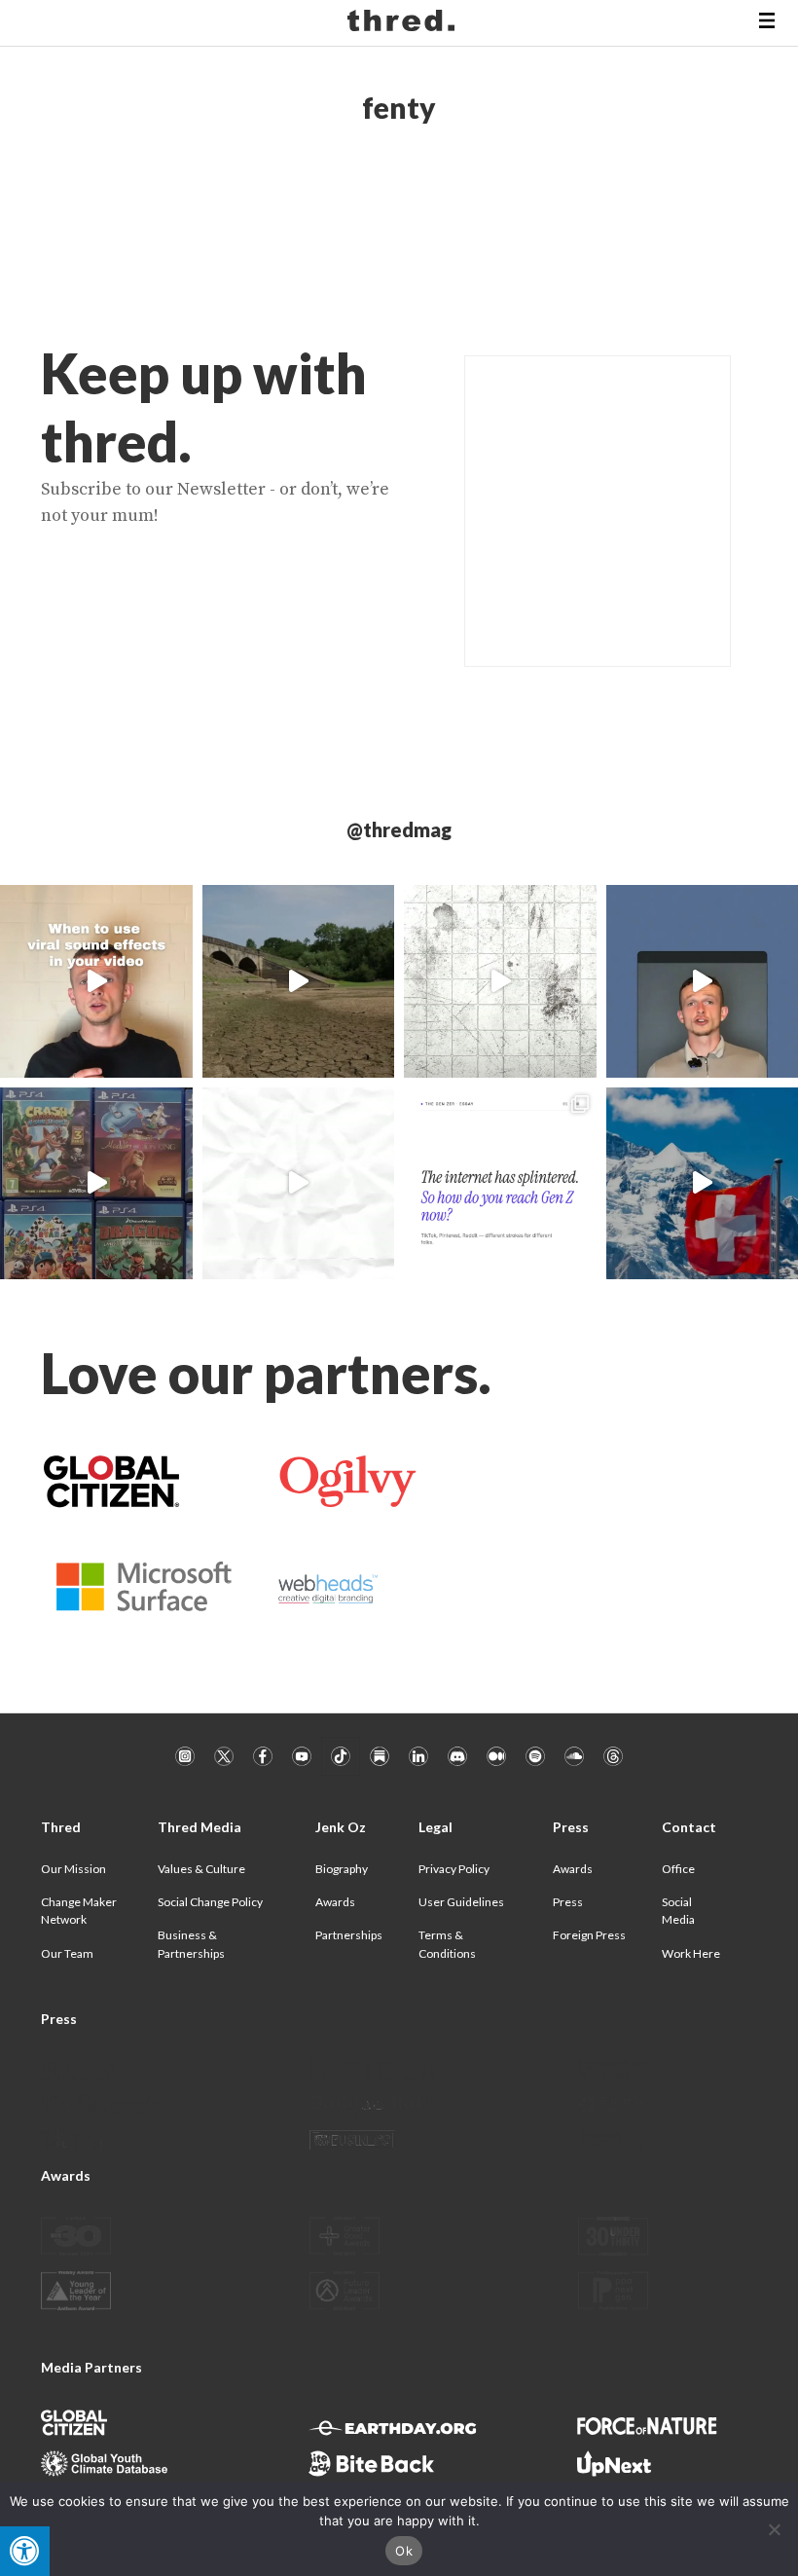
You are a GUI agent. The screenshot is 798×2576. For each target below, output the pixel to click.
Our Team (67, 1953)
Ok (404, 2551)
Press (568, 1902)
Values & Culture (201, 1869)
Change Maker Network (79, 1911)
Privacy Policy (454, 1869)
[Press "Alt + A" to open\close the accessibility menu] (25, 2551)
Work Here (691, 1953)
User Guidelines (461, 1902)
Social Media (678, 1911)
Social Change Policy (210, 1902)
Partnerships (349, 1935)
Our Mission (73, 1869)
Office (678, 1869)
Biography (342, 1869)
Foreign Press (589, 1935)
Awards (335, 1902)
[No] (774, 2529)
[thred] (403, 23)
